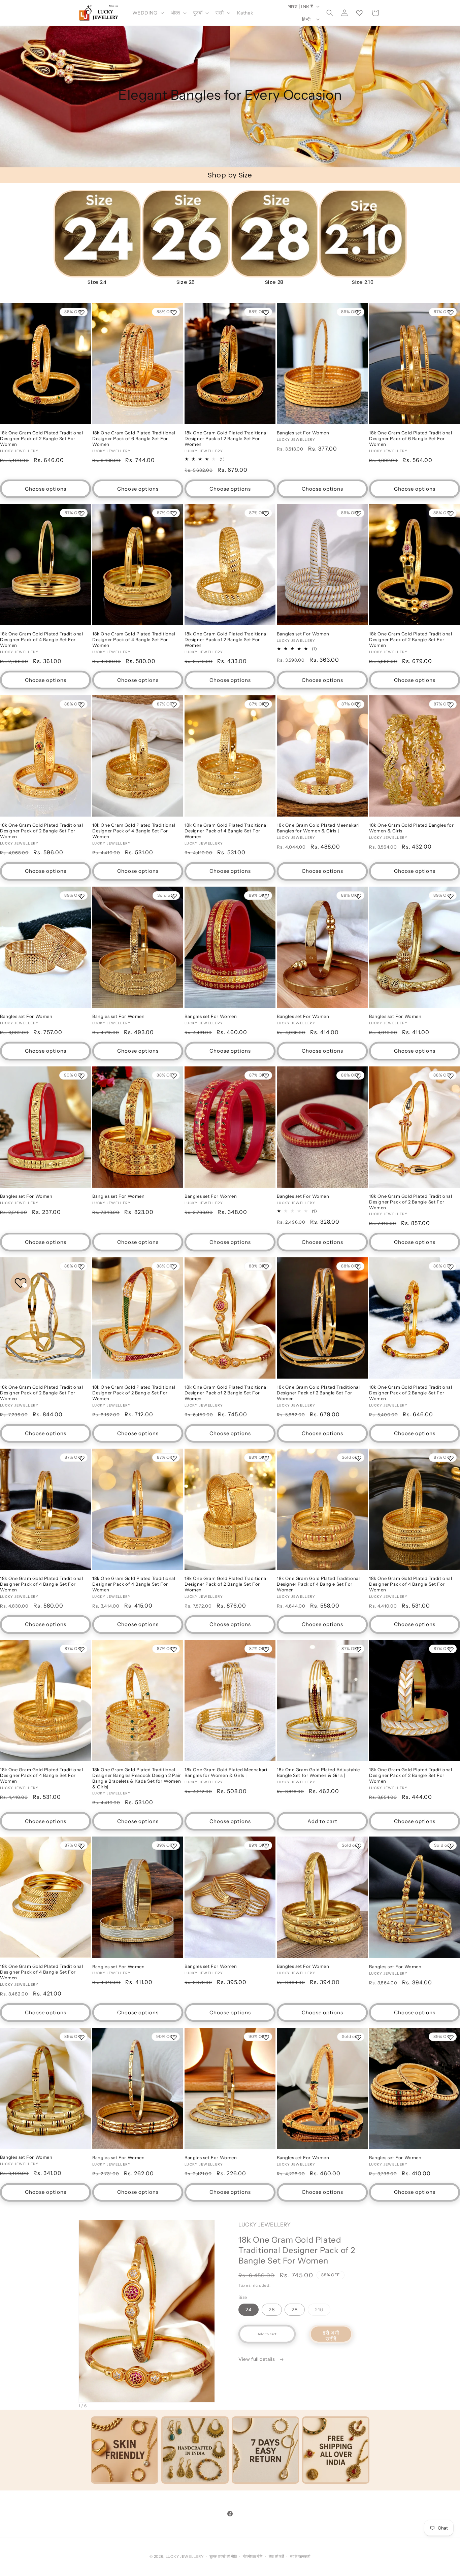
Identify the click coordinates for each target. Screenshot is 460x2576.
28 (295, 2310)
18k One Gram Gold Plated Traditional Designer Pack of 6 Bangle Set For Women (134, 438)
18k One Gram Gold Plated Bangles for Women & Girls (412, 828)
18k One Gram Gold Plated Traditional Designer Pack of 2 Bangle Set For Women (42, 438)
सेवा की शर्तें (276, 2556)
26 (272, 2310)
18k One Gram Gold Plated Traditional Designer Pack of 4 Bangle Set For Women (42, 639)
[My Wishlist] (359, 13)
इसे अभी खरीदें (331, 2336)
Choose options (46, 489)
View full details (257, 2359)
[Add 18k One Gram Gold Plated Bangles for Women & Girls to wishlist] (451, 705)
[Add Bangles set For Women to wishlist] (358, 312)
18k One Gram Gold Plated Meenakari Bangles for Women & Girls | (318, 828)
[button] (147, 13)
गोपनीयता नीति (253, 2556)
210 (323, 2311)
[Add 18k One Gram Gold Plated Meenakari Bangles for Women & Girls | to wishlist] (358, 705)
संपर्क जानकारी (300, 2556)
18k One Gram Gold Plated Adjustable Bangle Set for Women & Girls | (318, 1772)
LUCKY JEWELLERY (185, 2556)
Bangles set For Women (303, 433)
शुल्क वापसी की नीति (223, 2556)
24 (249, 2310)
